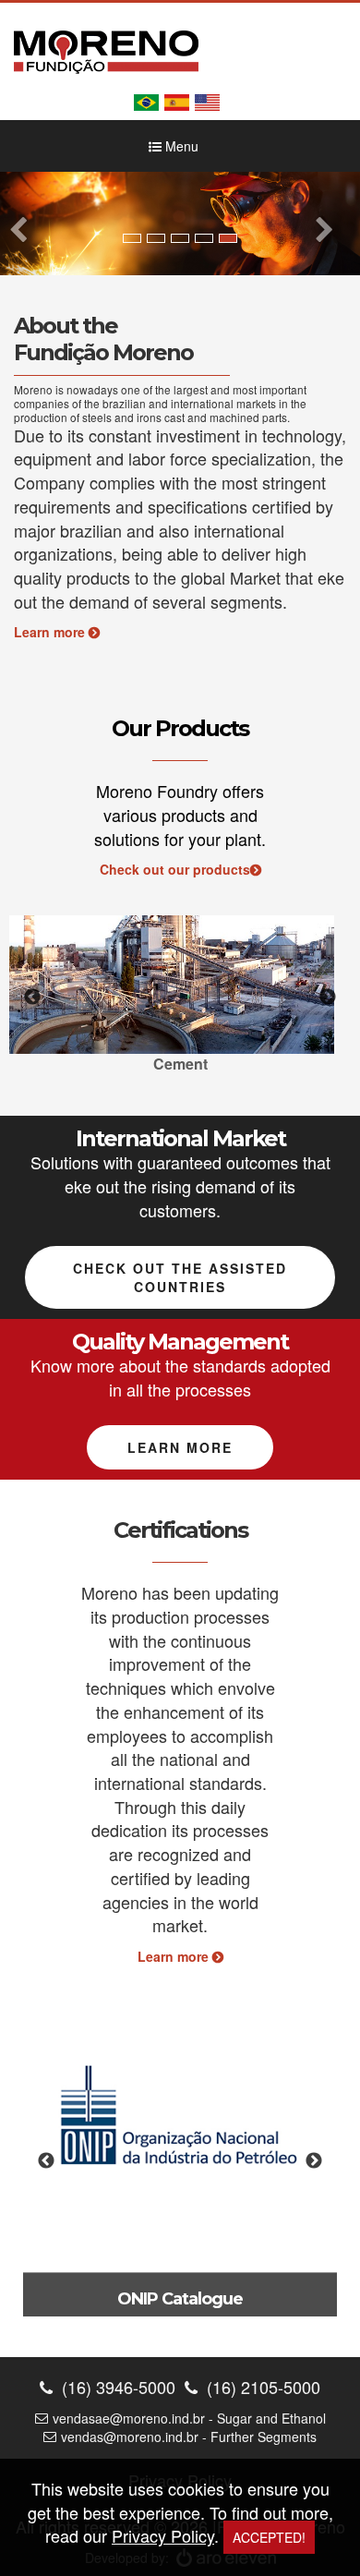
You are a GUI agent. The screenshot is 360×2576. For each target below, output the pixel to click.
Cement (180, 1064)
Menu (180, 146)
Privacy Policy (163, 2535)
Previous (32, 998)
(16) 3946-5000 (116, 2387)
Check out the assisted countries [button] (180, 1277)
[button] (27, 223)
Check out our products (175, 869)
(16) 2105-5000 (261, 2387)
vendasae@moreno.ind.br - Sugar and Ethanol (189, 2418)
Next (328, 998)
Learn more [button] (180, 1447)
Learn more (51, 632)
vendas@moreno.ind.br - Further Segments (189, 2437)
